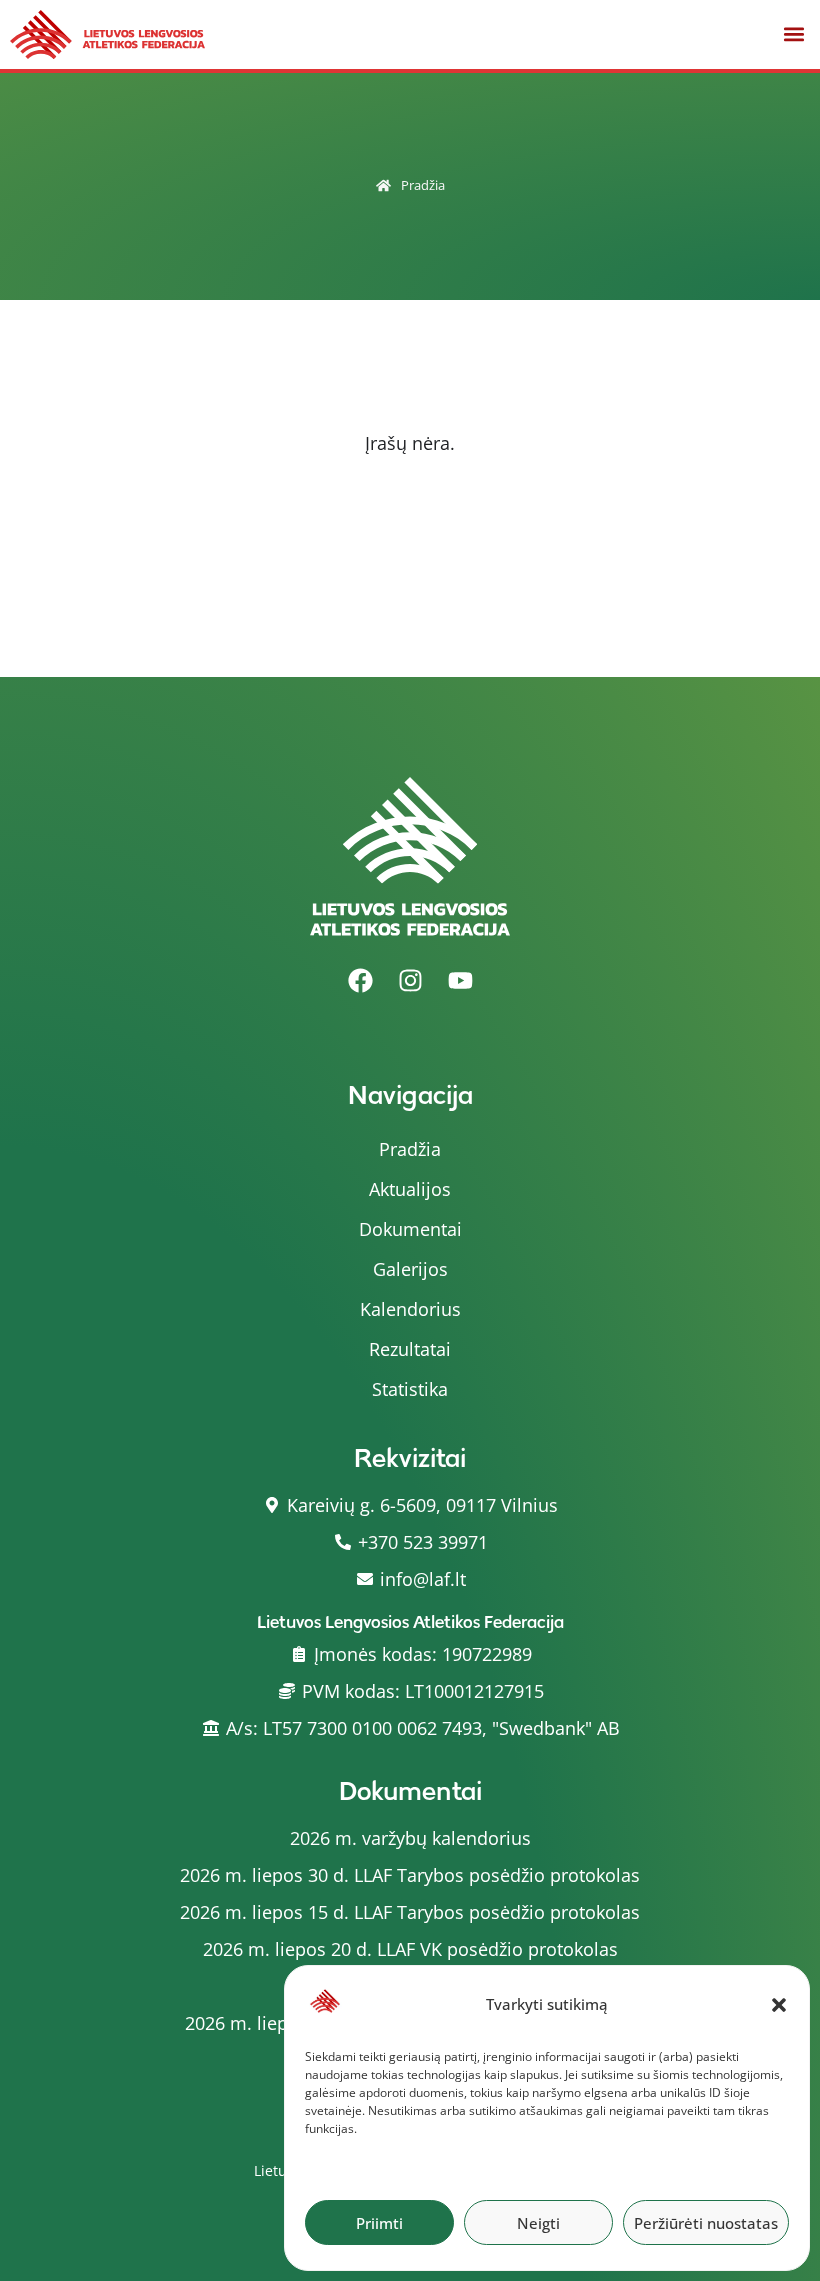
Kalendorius (410, 1309)
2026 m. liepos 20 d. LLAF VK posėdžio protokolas (410, 1949)
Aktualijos (410, 1189)
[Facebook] (360, 981)
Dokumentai (410, 1229)
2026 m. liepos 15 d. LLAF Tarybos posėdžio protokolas (410, 1912)
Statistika (410, 1389)
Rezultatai (410, 1349)
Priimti (379, 2223)
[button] (779, 2005)
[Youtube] (460, 981)
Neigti (538, 2223)
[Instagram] (410, 981)
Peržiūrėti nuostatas (706, 2223)
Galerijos (410, 1269)
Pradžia (423, 185)
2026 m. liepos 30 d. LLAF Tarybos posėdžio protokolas (410, 1875)
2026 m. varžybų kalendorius (410, 1838)
